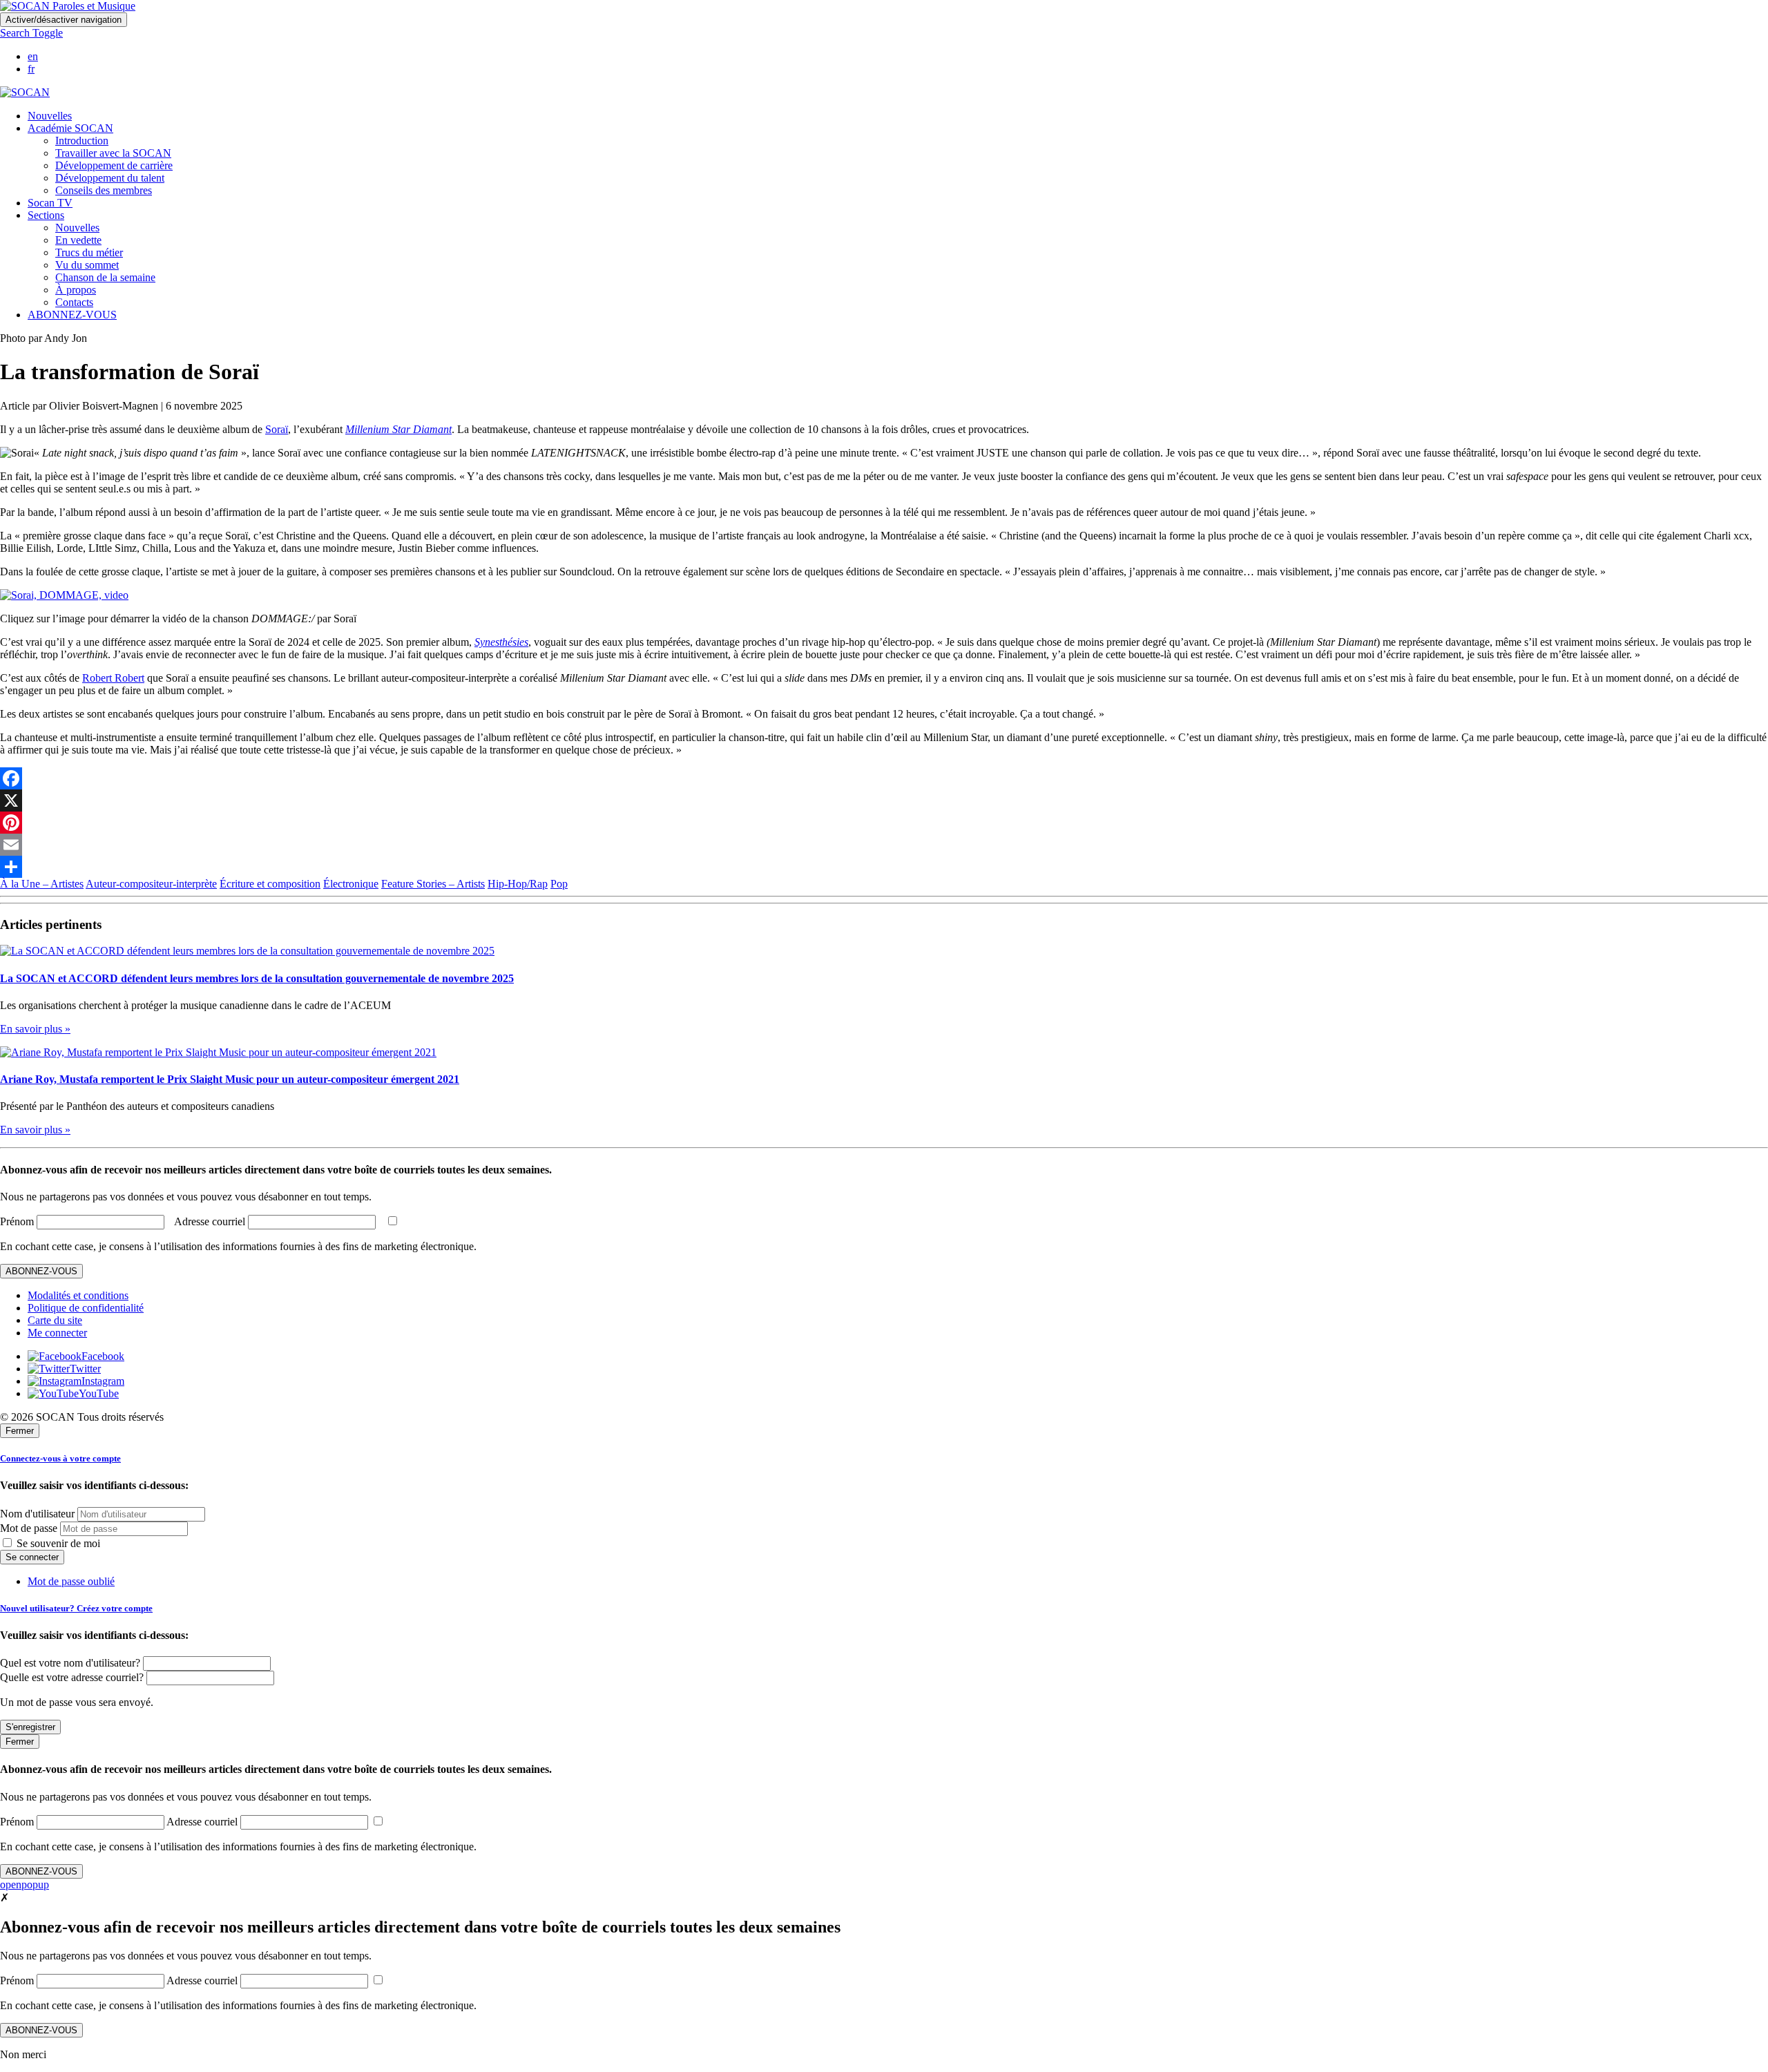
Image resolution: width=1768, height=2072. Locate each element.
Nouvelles (50, 116)
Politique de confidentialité (86, 1308)
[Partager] (884, 867)
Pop (559, 884)
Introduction (82, 141)
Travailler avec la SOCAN (113, 153)
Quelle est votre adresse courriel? (72, 1677)
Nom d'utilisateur (37, 1514)
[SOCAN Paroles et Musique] (68, 6)
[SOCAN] (25, 92)
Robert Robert (113, 678)
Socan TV (50, 203)
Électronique (351, 884)
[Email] (884, 845)
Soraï (277, 429)
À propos (76, 290)
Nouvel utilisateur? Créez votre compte (76, 1608)
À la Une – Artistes (42, 884)
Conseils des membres (104, 190)
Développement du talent (110, 178)
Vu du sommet (87, 265)
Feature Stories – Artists (433, 884)
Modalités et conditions (78, 1295)
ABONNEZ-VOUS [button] (72, 315)
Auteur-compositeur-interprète (151, 884)
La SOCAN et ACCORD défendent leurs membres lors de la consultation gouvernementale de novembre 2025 (257, 978)
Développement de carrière (114, 165)
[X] (884, 800)
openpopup (25, 1884)
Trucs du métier (89, 252)
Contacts (74, 302)
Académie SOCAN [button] (70, 128)
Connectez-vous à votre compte (60, 1458)
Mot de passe (29, 1528)
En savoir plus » (35, 1029)
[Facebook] (884, 778)
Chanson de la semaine (105, 277)
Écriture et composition (270, 884)
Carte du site (55, 1320)
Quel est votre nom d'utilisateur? (70, 1663)
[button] (31, 33)
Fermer (20, 1431)
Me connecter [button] (57, 1333)
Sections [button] (46, 215)
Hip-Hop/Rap (518, 884)
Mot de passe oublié (71, 1581)
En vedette (78, 240)
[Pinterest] (884, 823)
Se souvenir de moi (57, 1543)
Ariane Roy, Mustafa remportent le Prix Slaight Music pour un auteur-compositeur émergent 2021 (230, 1079)
